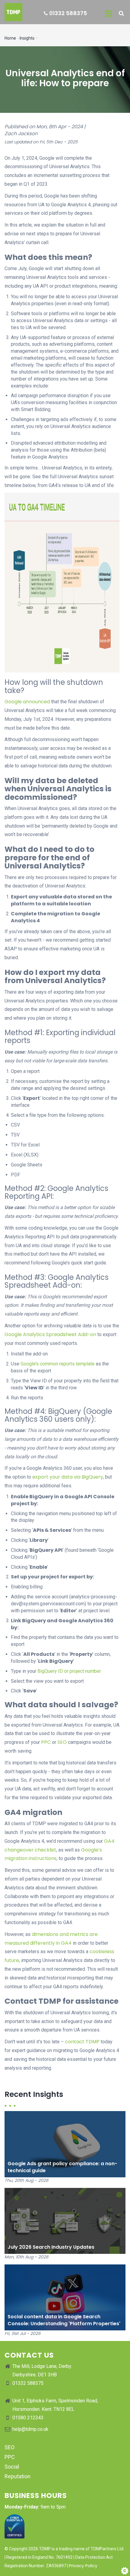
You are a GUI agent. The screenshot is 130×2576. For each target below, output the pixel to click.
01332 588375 (68, 13)
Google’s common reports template (58, 1364)
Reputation (18, 2476)
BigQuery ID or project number (69, 1671)
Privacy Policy (83, 2566)
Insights (27, 38)
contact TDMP (82, 2042)
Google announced (27, 702)
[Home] (11, 12)
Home (10, 38)
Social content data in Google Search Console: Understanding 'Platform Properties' (64, 2320)
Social (12, 2467)
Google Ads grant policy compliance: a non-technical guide (62, 2167)
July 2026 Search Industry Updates (51, 2247)
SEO (62, 1742)
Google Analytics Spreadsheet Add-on (50, 1334)
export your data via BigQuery (68, 1477)
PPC (46, 1742)
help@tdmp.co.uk (30, 2429)
